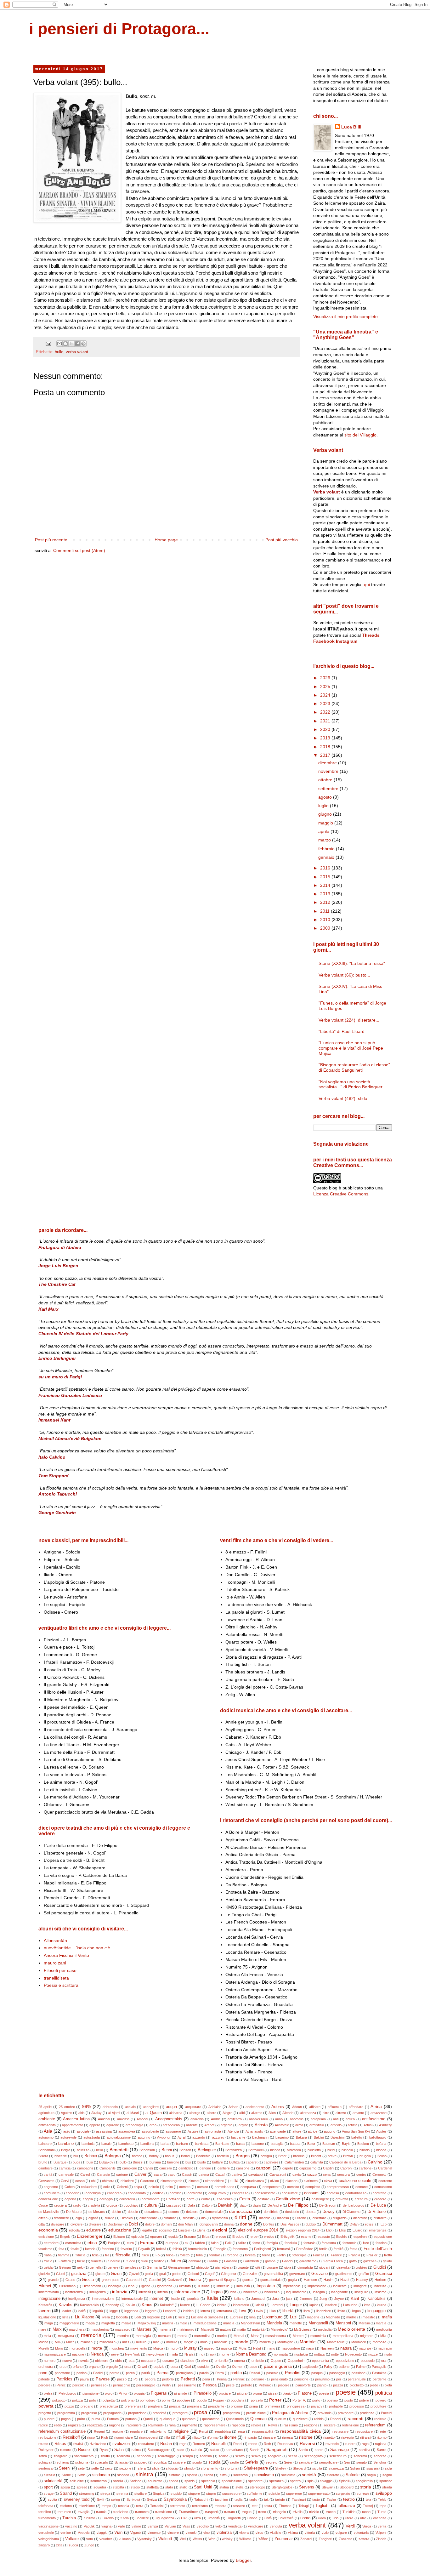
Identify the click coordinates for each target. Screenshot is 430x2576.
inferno (163, 2292)
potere (364, 2400)
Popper (219, 2400)
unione (252, 2518)
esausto (324, 2237)
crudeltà (94, 2205)
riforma (212, 2437)
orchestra (46, 2367)
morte (97, 2348)
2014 (326, 885)
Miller (70, 2342)
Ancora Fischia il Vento (66, 1955)
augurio (330, 2131)
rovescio (332, 2444)
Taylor (331, 2499)
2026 (326, 678)
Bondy (154, 2156)
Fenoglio (220, 2249)
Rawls (273, 2425)
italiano (239, 2299)
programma (66, 2413)
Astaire (193, 2131)
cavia (297, 2174)
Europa (147, 2243)
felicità (177, 2249)
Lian (273, 2311)
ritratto (43, 2444)
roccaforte (146, 2444)
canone (205, 2168)
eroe (254, 2237)
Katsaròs (45, 2305)
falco (215, 2243)
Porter (275, 2400)
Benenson (147, 2150)
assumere (173, 2131)
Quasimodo (235, 2419)
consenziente (265, 2193)
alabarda (176, 2113)
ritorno (382, 2437)
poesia (324, 2393)
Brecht (316, 2156)
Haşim (328, 2280)
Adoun (297, 2107)
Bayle (346, 2144)
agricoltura (46, 2113)
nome (225, 2354)
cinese (194, 2181)
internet (156, 2299)
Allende (288, 2113)
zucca (73, 2545)
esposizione (383, 2237)
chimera (108, 2181)
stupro (211, 2493)
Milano (43, 2342)
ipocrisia (193, 2299)
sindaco (123, 2475)
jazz (289, 2299)
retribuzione (47, 2437)
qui (367, 584)
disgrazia (340, 2218)
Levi (242, 2311)
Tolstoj (368, 2506)
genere (113, 2267)
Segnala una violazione (341, 1144)
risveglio (348, 2437)
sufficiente (255, 2493)
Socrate (333, 2475)
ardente (192, 2125)
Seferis (252, 2462)
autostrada (92, 2137)
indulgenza (98, 2292)
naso (310, 2348)
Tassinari (299, 2499)
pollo (93, 2400)
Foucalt (319, 2255)
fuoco (131, 2261)
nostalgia (301, 2354)
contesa (333, 2193)
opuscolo (368, 2361)
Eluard (357, 2230)
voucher (106, 2539)
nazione (78, 2354)
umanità (214, 2518)
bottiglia (266, 2156)
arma (299, 2125)
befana (381, 2144)
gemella (96, 2267)
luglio (324, 806)
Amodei (142, 2119)
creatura (361, 2199)
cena (327, 2174)
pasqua (317, 2373)
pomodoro (147, 2400)
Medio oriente (351, 2329)
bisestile (61, 2156)
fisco (145, 2255)
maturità (258, 2329)
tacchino (221, 2499)
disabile (265, 2218)
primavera (272, 2406)
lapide (314, 2305)
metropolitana (343, 2336)
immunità (243, 2286)
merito (222, 2336)
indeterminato (49, 2292)
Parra (220, 2373)
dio (203, 2218)
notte (335, 2354)
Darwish (225, 2205)
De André (275, 2205)
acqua (171, 2107)
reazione (311, 2425)
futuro (176, 2261)
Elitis (342, 2230)
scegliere (274, 2456)
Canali (148, 2168)
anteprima (318, 2119)
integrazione (49, 2299)
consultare (290, 2193)
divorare (95, 2224)
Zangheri (325, 2539)
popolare (184, 2400)
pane (43, 2373)
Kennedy (112, 2305)
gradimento (344, 2274)
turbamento (47, 2518)
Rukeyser (46, 2450)
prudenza (367, 2413)
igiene (146, 2286)
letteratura (224, 2311)
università (286, 2518)
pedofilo (168, 2379)
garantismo (308, 2261)
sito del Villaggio (360, 435)
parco (130, 2373)
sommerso (99, 2481)
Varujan (170, 2526)
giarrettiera (223, 2267)
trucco (331, 2512)
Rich (105, 2437)
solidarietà (53, 2481)
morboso (379, 2342)
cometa (185, 2187)
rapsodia (238, 2425)
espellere (360, 2237)
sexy (109, 2468)
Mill (57, 2342)
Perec (61, 2385)
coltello (154, 2187)
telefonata (46, 2506)
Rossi (238, 2444)
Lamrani (277, 2305)
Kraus (147, 2305)
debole (133, 2212)
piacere (284, 2385)
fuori (145, 2261)
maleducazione (205, 2323)
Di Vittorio (376, 2212)
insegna (319, 2292)
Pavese (103, 2379)
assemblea (127, 2131)
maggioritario (69, 2323)
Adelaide (215, 2107)
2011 (325, 911)
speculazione (232, 2481)
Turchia (69, 2518)
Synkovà (133, 2499)
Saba (119, 2450)
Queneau (258, 2419)
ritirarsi (365, 2437)
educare (93, 2230)
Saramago (339, 2450)
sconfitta (160, 2462)
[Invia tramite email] (59, 344)
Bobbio (91, 2156)
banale (106, 2144)
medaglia (325, 2329)
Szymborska (175, 2499)
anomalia (297, 2119)
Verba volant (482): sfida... (345, 1098)
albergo (195, 2113)
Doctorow (115, 2224)
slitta (223, 2475)
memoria (91, 2335)
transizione (164, 2512)
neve (115, 2354)
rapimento (190, 2425)
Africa (376, 2106)
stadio (135, 2487)
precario (87, 2406)
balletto (357, 2137)
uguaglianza (165, 2518)
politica (384, 2393)
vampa (153, 2526)
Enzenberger (90, 2236)
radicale (380, 2419)
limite (341, 2311)
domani (166, 2224)
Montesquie (336, 2342)
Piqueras (159, 2393)
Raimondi (155, 2425)
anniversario (258, 2119)
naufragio (385, 2348)
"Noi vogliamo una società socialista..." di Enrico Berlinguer (351, 1084)
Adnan (233, 2107)
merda (182, 2336)
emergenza (378, 2230)
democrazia (241, 2211)
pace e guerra (278, 2366)
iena (131, 2286)
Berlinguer (207, 2150)
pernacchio (122, 2385)
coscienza (225, 2199)
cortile (206, 2199)
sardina (365, 2450)
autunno (144, 2137)
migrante (367, 2336)
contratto (379, 2193)
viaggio (102, 2533)
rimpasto (250, 2437)
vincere (173, 2533)
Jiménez (306, 2299)
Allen (272, 2113)
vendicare (256, 2526)
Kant (355, 2299)
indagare (360, 2286)
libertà (288, 2311)
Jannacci (258, 2299)
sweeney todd (77, 2499)
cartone (122, 2174)
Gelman (65, 2267)
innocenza (272, 2292)
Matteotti (207, 2329)
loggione (154, 2317)
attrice (313, 2131)
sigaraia (372, 2468)
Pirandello (203, 2393)
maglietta (108, 2323)
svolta (52, 2499)
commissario (224, 2187)
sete (81, 2468)
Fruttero (65, 2261)
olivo (204, 2361)
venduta (276, 2526)
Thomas (285, 2506)
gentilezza (133, 2267)
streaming (87, 2493)
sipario (192, 2475)
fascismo (45, 2249)
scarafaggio (166, 2456)
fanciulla (291, 2243)
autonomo (46, 2137)
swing (116, 2499)
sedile (235, 2462)
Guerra (195, 2280)
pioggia (139, 2393)
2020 (326, 729)
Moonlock (359, 2342)
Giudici (380, 2267)
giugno (326, 814)
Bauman (329, 2144)
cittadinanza (255, 2181)
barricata (202, 2144)
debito (116, 2212)
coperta (70, 2199)
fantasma (329, 2243)
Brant (282, 2156)
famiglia (272, 2243)
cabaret (252, 2162)
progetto (45, 2413)
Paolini (98, 2373)
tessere (239, 2506)
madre (351, 2317)
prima (254, 2406)
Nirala (189, 2354)
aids (82, 2113)
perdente (379, 2379)
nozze (373, 2354)
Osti (188, 2367)
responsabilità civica (300, 2431)
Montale (308, 2342)
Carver (140, 2174)
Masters (144, 2329)
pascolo (272, 2373)
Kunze (185, 2305)
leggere (151, 2311)
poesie (346, 2392)
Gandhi (288, 2261)
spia (310, 2481)
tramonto (142, 2512)
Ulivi (184, 2518)
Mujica (158, 2348)
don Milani (186, 2224)
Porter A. (299, 2400)
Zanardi (306, 2539)
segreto (272, 2462)
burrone (173, 2162)
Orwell (142, 2367)
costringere (320, 2199)
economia (48, 2230)
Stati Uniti (203, 2487)
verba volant (77, 352)
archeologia (134, 2125)
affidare (315, 2107)
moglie (189, 2342)
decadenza (153, 2212)
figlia (95, 2255)
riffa (167, 2437)
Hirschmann (92, 2286)
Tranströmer (188, 2512)
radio (58, 2425)
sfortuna (231, 2468)
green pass (110, 2280)
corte (191, 2199)
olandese (187, 2361)
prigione (237, 2406)
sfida (156, 2468)
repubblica (223, 2431)
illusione (204, 2286)
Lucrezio (236, 2317)
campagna (85, 2168)
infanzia (120, 2292)
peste (230, 2385)
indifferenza (74, 2292)
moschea (117, 2348)
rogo (183, 2444)
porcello (257, 2400)
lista (65, 2317)
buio (90, 2162)
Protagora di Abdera (290, 2413)
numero (50, 2361)
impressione (317, 2286)
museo (209, 2348)
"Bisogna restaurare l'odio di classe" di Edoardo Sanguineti (354, 1067)
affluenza (335, 2107)
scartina (206, 2456)
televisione (87, 2506)
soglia (371, 2475)
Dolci (133, 2224)
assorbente (150, 2131)
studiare (141, 2493)
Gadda (213, 2261)
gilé (258, 2267)
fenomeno (240, 2249)
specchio (208, 2481)
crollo (77, 2205)
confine (158, 2193)
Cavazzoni (278, 2174)
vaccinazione (48, 2526)
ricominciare (124, 2437)
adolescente (255, 2107)
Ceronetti (379, 2174)
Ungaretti (234, 2518)
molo (204, 2342)
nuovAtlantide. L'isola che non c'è (77, 1948)
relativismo (158, 2431)
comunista (52, 2193)
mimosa (87, 2342)
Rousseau (285, 2444)
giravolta (343, 2267)
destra (311, 2212)
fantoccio (349, 2243)
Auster (381, 2131)
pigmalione (91, 2393)
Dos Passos (290, 2224)
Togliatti (322, 2506)
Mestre (298, 2336)
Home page (166, 540)
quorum (280, 2419)
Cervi (65, 2181)
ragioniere (134, 2425)
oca (132, 2361)
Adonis (278, 2107)
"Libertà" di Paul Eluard (342, 1031)
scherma (360, 2456)
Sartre (382, 2450)
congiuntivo (217, 2193)
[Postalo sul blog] (65, 344)
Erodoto (238, 2237)
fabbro (200, 2243)
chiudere (127, 2181)
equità (173, 2237)
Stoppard (347, 2487)
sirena (208, 2475)
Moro (59, 2348)
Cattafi (220, 2174)
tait (266, 2499)
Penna (222, 2379)
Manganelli (318, 2323)
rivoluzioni (122, 2444)
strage (49, 2493)
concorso (114, 2193)
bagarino (282, 2137)
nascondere (291, 2348)
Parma (162, 2373)
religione (181, 2431)
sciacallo (101, 2462)
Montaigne (285, 2342)
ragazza (74, 2425)
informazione (187, 2292)
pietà (388, 2385)
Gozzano (320, 2274)
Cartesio (103, 2174)
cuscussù (174, 2205)
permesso (99, 2385)
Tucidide (349, 2512)
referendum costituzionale (62, 2431)
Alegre (227, 2113)
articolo (336, 2125)
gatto (353, 2261)
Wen (212, 2539)
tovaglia (84, 2512)
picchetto (357, 2385)
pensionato (279, 2379)
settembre (329, 789)
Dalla (191, 2205)
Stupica (159, 2493)
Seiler (288, 2462)
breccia (299, 2156)
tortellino (45, 2512)
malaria (168, 2323)
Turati (382, 2512)
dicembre (328, 763)
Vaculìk (89, 2526)
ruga (365, 2444)
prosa (201, 2412)
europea (172, 2243)
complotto (313, 2187)
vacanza (380, 2518)
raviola (256, 2425)
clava (328, 2181)
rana (172, 2425)
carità (48, 2174)
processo (357, 2406)
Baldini (319, 2137)
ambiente (47, 2119)
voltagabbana (49, 2539)
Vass (186, 2526)
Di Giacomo (352, 2212)
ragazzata (95, 2425)
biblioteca (294, 2150)
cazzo (312, 2174)
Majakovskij (147, 2323)
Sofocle (353, 2475)
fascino (381, 2243)
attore (297, 2131)
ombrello (221, 2361)
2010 (326, 920)
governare (297, 2274)
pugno (66, 2419)
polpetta (109, 2400)
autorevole (68, 2137)
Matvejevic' (279, 2329)
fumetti (96, 2261)
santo (319, 2450)
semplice (306, 2462)
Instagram (347, 641)
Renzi (203, 2431)
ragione (115, 2425)
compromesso (338, 2187)
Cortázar (173, 2199)
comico (203, 2187)
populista (238, 2400)
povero (381, 2400)
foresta (250, 2255)
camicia (65, 2168)
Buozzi (138, 2162)
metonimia (318, 2336)
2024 (326, 695)
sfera (142, 2468)
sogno (387, 2475)
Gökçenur (229, 2274)
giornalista (305, 2267)
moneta (265, 2342)
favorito (126, 2249)
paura (84, 2379)
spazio (190, 2481)
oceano (168, 2361)
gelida (48, 2267)
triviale (314, 2512)
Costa (245, 2199)
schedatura (338, 2456)
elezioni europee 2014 (258, 2230)
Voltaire (72, 2539)
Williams (245, 2539)
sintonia (175, 2475)
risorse (306, 2437)
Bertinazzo (234, 2150)
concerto (73, 2193)
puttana (131, 2419)
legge (114, 2311)
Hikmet (45, 2286)
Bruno (382, 2156)
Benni (167, 2150)
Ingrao (217, 2292)
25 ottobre (67, 2107)
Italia (212, 2298)
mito (156, 2342)
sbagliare (60, 2456)
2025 (326, 687)
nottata (319, 2354)
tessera (221, 2506)
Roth (267, 2444)
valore (136, 2526)
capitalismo (308, 2168)
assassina (104, 2131)
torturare (64, 2512)
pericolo (78, 2385)
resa (241, 2431)
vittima (293, 2533)
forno (266, 2255)
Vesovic (84, 2533)
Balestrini (337, 2137)
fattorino (108, 2249)
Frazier (372, 2255)
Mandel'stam (250, 2323)
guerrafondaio (271, 2280)
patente (44, 2379)
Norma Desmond (251, 2354)
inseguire (361, 2292)
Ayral (181, 2137)
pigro (109, 2393)
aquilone (113, 2125)
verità (382, 2526)
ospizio (159, 2367)
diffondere (61, 2218)
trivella (298, 2512)
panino (82, 2373)
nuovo (67, 2361)
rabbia (319, 2419)
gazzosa (370, 2261)
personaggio (146, 2385)
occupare (148, 2361)
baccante (238, 2137)
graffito (364, 2274)
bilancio (347, 2150)
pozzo (69, 2406)
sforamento (209, 2468)
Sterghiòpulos (282, 2487)
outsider (204, 2367)
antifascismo (374, 2119)
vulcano (125, 2539)
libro (307, 2311)
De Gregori (328, 2205)
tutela (125, 2518)
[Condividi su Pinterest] (83, 344)
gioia (288, 2267)
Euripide (114, 2243)
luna (252, 2317)
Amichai (104, 2119)
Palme (361, 2367)
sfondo (189, 2468)
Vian (118, 2533)
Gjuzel (134, 2274)
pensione (301, 2379)
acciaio (130, 2107)
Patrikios (64, 2379)
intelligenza (77, 2299)
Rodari (166, 2444)
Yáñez (263, 2539)
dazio (257, 2205)
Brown (348, 2156)
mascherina (100, 2329)
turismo (89, 2518)
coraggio (106, 2199)
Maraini (364, 2323)
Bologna (113, 2156)
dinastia (189, 2218)
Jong (323, 2299)
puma (96, 2419)
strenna (122, 2493)
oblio (119, 2361)
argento (226, 2125)
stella (239, 2487)
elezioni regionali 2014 (303, 2230)
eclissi (370, 2224)
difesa (43, 2218)
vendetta (235, 2526)
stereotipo (257, 2487)
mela (47, 2336)
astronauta (213, 2131)
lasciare (331, 2305)
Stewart (328, 2487)
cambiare (45, 2168)
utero (349, 2518)
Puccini (386, 2413)
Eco (384, 2224)
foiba (170, 2255)
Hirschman (67, 2286)
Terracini (157, 2506)
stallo (183, 2487)
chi (93, 2181)
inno (233, 2292)
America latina (76, 2119)
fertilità (339, 2249)
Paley (328, 2367)
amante (358, 2113)
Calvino (375, 2162)
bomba (137, 2156)
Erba (206, 2237)
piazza (338, 2385)
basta (240, 2144)
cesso (80, 2181)
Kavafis (65, 2305)
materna (165, 2329)
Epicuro (119, 2237)
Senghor (380, 2462)
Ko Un (130, 2305)
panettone (62, 2373)
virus (259, 2533)
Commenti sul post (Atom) (79, 550)
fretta (388, 2255)
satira (43, 2456)
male (183, 2323)
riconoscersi (149, 2437)
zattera (364, 2539)
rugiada (381, 2444)
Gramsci (384, 2273)
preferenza (133, 2406)
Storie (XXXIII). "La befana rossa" (352, 963)
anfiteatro (235, 2119)
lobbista (122, 2317)
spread (82, 2487)
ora (384, 2361)
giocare (272, 2267)
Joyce (339, 2299)
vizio (325, 2533)
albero (212, 2113)
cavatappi (256, 2174)
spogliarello (364, 2481)
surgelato (343, 2493)
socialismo (264, 2475)
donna (229, 2224)
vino (207, 2533)
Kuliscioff (167, 2305)
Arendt (209, 2125)
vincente (154, 2533)
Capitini (328, 2168)
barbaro (182, 2144)
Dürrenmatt (332, 2224)
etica (92, 2243)
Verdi (350, 2526)
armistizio (317, 2125)
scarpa (188, 2456)
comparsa (248, 2187)
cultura (151, 2205)
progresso (89, 2413)
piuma (257, 2393)
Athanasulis (254, 2131)
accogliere (151, 2107)
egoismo (165, 2230)
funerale (114, 2261)
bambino (66, 2144)
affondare (356, 2107)
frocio (48, 2261)
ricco (91, 2437)
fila (107, 2255)
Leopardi (170, 2311)
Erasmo (190, 2237)
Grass (70, 2280)
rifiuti (181, 2437)
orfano (78, 2367)
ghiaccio (202, 2267)
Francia (354, 2255)
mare (42, 2329)
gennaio (327, 857)
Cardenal (385, 2168)
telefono (66, 2506)
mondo (241, 2342)
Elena (201, 2230)
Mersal (239, 2336)
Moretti (44, 2348)
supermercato (319, 2493)
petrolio (247, 2385)
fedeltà (161, 2249)
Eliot (329, 2230)
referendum (375, 2425)
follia (199, 2255)
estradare (51, 2243)
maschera (77, 2329)
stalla (169, 2487)
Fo (158, 2255)
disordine (360, 2218)
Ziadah (381, 2539)
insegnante (339, 2292)
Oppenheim (297, 2361)
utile (363, 2518)
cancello (166, 2168)
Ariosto (261, 2125)
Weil (183, 2539)
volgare (341, 2533)
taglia (238, 2499)
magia (90, 2323)
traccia (101, 2512)
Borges (243, 2156)
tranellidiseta (56, 1978)
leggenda (131, 2311)
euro (130, 2243)
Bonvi (185, 2156)
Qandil (148, 2419)
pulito (81, 2419)
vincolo (191, 2533)
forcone (232, 2255)
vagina (106, 2526)
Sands (255, 2450)
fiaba (48, 2255)
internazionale (132, 2299)
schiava (44, 2462)
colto (169, 2187)
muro (174, 2348)
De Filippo (298, 2205)
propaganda (112, 2413)
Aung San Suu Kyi (356, 2131)
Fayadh (144, 2249)
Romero (199, 2444)
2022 (326, 712)
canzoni (264, 2168)
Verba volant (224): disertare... (349, 1020)
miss (126, 2342)
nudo (388, 2354)
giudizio (44, 2274)
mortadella (77, 2348)
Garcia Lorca (333, 2261)
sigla (388, 2468)
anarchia (197, 2119)
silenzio (49, 2475)
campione (130, 2168)
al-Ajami (114, 2113)
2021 (326, 721)
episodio (138, 2237)
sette (95, 2468)
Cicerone (147, 2181)
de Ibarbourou (354, 2205)
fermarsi (283, 2249)
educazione (120, 2230)
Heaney (362, 2280)
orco (63, 2367)
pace (253, 2367)
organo (94, 2367)
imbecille (223, 2286)
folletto (185, 2255)
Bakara (301, 2137)
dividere (76, 2224)
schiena (63, 2462)
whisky (227, 2539)
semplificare (328, 2462)
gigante (243, 2267)
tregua (247, 2512)
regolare (136, 2431)
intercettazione (103, 2299)
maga (49, 2323)
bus (188, 2162)
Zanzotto (345, 2539)
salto (181, 2450)
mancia (229, 2323)
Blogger (243, 2560)
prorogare (180, 2413)
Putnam (113, 2419)
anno (279, 2119)
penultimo (322, 2379)
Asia (48, 2131)
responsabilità (263, 2431)
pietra (48, 2393)
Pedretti (188, 2379)
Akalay (96, 2113)
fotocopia (299, 2255)
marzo (325, 840)
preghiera (155, 2406)
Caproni (346, 2168)
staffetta (153, 2487)
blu (76, 2156)
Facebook (324, 641)
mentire (123, 2336)
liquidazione (47, 2317)
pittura (242, 2393)
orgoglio (112, 2367)
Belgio (66, 2150)
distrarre (380, 2218)
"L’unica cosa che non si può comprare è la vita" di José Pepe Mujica (351, 1048)
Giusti (60, 2274)
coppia (88, 2199)
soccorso (240, 2475)
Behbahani (46, 2150)
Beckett (363, 2144)
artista (353, 2125)
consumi (312, 2193)
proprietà (159, 2413)
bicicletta (314, 2150)
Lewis (258, 2311)
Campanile (107, 2168)
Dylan (354, 2224)
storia (366, 2487)
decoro (174, 2212)
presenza (194, 2406)
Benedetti (119, 2150)
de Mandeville (49, 2212)
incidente (340, 2286)
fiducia (80, 2255)
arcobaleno (171, 2125)
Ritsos (60, 2444)
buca (76, 2162)
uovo (322, 2518)
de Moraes (97, 2212)
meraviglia (143, 2336)
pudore (49, 2419)
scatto (240, 2456)
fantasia (309, 2243)
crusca (112, 2205)
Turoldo (108, 2518)
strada (387, 2487)
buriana (155, 2162)
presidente (216, 2406)
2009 (326, 928)
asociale (83, 2131)
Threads (371, 635)
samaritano (234, 2450)
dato (243, 2205)
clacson (291, 2181)
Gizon (116, 2274)
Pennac (239, 2379)
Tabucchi (201, 2499)
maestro (369, 2317)
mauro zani (55, 1963)
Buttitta (234, 2162)
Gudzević (175, 2280)
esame (306, 2237)
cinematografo (171, 2181)
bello (99, 2150)
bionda (381, 2150)
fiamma (64, 2255)
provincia (325, 2413)
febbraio (327, 849)
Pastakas (379, 2373)
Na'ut (257, 2348)
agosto (326, 797)
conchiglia (93, 2193)
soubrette (155, 2481)
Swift (101, 2499)
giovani (325, 2267)
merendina (202, 2336)
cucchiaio (131, 2205)
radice (43, 2425)
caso (172, 2174)
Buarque (60, 2162)
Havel (345, 2280)
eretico (221, 2237)
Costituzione (288, 2199)
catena (204, 2174)
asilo (67, 2131)
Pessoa (210, 2385)
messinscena (276, 2336)
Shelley (281, 2468)
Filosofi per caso (60, 1970)
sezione (125, 2468)
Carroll (85, 2174)
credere (380, 2199)
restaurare (340, 2431)
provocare (346, 2413)
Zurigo (89, 2545)
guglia (292, 2280)
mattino (226, 2329)
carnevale (66, 2174)
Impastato (266, 2286)
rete (383, 2431)
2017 (326, 755)
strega (105, 2493)
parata (114, 2373)
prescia (175, 2406)
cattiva (237, 2174)
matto (242, 2329)
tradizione (121, 2512)
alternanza (308, 2113)
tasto (316, 2499)
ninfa (174, 2354)
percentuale (357, 2379)
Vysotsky (144, 2539)
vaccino (71, 2526)
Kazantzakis (89, 2305)
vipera (244, 2533)
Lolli (169, 2317)
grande (53, 2280)
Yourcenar (284, 2539)
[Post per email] (48, 344)
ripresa (287, 2437)
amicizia (123, 2119)
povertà (46, 2406)
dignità (93, 2218)
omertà (240, 2361)
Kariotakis (376, 2299)
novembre (329, 771)
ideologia (115, 2286)
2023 (326, 704)
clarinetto (311, 2181)
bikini (331, 2150)
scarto (223, 2456)
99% (87, 2106)
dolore (150, 2224)
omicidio (258, 2361)
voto (90, 2539)
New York (132, 2354)
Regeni (99, 2431)
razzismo (291, 2425)
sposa (65, 2487)
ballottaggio (378, 2137)
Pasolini (293, 2373)
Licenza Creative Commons (341, 1194)
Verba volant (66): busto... (344, 975)
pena (206, 2379)
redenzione (350, 2425)
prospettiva (231, 2413)
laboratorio (241, 2305)
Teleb (382, 2499)
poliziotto (59, 2400)
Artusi (368, 2125)
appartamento (73, 2125)
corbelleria (127, 2199)
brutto (43, 2162)
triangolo (279, 2512)
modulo (172, 2342)
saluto (215, 2450)
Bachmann (260, 2137)
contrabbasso (356, 2193)
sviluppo (384, 2493)
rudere (350, 2444)
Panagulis (379, 2367)
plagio (287, 2393)
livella (106, 2317)
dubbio (311, 2224)
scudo (197, 2462)
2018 (326, 747)
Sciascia (121, 2462)
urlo (336, 2518)
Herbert (380, 2280)
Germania (154, 2267)
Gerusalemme (179, 2267)
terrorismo (200, 2506)
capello (288, 2168)
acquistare (193, 2107)
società (309, 2475)
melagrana (66, 2336)
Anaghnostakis (169, 2119)
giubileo (361, 2267)
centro (361, 2174)
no (201, 2354)
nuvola (83, 2361)
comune (362, 2187)
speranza (276, 2481)
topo (383, 2506)
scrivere (179, 2462)
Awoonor (164, 2137)
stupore (194, 2493)
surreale (363, 2493)
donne (246, 2224)
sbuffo (105, 2456)
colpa (138, 2187)
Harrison (310, 2280)
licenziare (324, 2311)
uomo (305, 2518)
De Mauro (74, 2212)
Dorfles (269, 2224)
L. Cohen (203, 2305)
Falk (228, 2243)
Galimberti (251, 2261)
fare (366, 2243)
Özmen (238, 2367)
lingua (356, 2311)
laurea (382, 2305)
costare (263, 2199)
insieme (380, 2292)
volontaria (361, 2533)
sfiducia (172, 2468)
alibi (242, 2113)
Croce (43, 2205)
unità (268, 2518)
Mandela (274, 2323)
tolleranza (346, 2506)
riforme (230, 2437)
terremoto (178, 2506)
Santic (303, 2450)
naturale (365, 2348)
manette (296, 2323)
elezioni (219, 2230)
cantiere (224, 2168)
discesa (283, 2218)
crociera (60, 2205)
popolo (202, 2400)
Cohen (70, 2187)
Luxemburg (272, 2317)
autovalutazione (119, 2137)
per (339, 2379)
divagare (58, 2224)
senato (362, 2462)
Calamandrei (294, 2162)
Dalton (207, 2205)
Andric (216, 2119)
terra (140, 2506)
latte (367, 2305)
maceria (313, 2317)
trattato (229, 2512)
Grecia (88, 2280)
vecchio (203, 2526)
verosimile (46, 2533)
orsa (128, 2367)
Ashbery (385, 2125)
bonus (170, 2156)
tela (368, 2499)
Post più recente (51, 540)
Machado (333, 2317)
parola (204, 2373)
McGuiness (303, 2329)
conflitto (175, 2193)
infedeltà (145, 2292)
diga (79, 2218)
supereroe (294, 2493)
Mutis (243, 2348)
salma (136, 2450)
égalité (147, 2230)
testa (268, 2506)
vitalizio (276, 2533)
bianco (275, 2150)
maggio (326, 823)
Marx (57, 2329)
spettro (295, 2481)
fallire (242, 2243)
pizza (272, 2393)
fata (61, 2249)
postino (332, 2400)
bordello (223, 2156)
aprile (324, 831)
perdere (44, 2385)
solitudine (77, 2481)
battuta (295, 2144)
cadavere (271, 2162)
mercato (164, 2336)
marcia (381, 2323)
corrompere (151, 2199)
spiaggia (326, 2481)
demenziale (214, 2212)
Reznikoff (71, 2437)
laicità (260, 2305)
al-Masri (133, 2113)
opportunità (320, 2361)
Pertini (167, 2385)
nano (271, 2348)
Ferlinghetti (262, 2249)
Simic (82, 2475)
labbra (222, 2305)
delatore (192, 2212)
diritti (240, 2217)
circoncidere (214, 2181)
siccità (317, 2468)
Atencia (233, 2131)
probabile (336, 2406)
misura (141, 2342)
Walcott (165, 2539)
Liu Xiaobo (85, 2317)
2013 (326, 894)
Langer (296, 2305)
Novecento (353, 2354)
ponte (166, 2400)
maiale (126, 2323)
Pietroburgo (67, 2393)
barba (165, 2144)
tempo (106, 2506)
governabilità (273, 2274)
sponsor (386, 2481)
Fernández (305, 2249)
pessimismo (187, 2385)
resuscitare (364, 2431)
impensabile (292, 2286)
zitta (59, 2545)
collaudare (89, 2187)
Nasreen (327, 2348)
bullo (59, 352)
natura (346, 2348)
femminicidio (198, 2249)
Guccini (155, 2280)
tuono (366, 2512)
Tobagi (303, 2506)
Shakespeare (256, 2468)
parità (146, 2373)
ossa (174, 2367)
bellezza (83, 2150)
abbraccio (110, 2107)
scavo (256, 2456)
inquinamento (296, 2292)
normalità (281, 2354)
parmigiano (184, 2373)
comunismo (383, 2187)
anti (336, 2119)
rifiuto (196, 2437)
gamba (270, 2261)
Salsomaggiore (159, 2450)
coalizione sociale (355, 2181)
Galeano (231, 2261)
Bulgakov (106, 2162)
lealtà (82, 2311)
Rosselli (218, 2444)
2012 (326, 902)
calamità (317, 2162)
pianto (322, 2385)
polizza (77, 2400)
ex (187, 2243)
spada (173, 2481)
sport (48, 2487)
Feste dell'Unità (378, 2249)
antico (350, 2119)
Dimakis (127, 2218)
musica (226, 2348)
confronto (195, 2193)
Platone (305, 2393)
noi (212, 2354)
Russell (85, 2450)
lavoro (45, 2311)
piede (374, 2385)
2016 (326, 868)
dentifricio (271, 2212)
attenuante (278, 2131)
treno (262, 2512)
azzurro (218, 2137)
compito (293, 2187)
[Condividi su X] (71, 344)
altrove (341, 2113)
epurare (156, 2237)
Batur (311, 2144)
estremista (73, 2243)
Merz (255, 2336)
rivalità (78, 2444)
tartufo (280, 2499)
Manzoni (343, 2323)
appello (95, 2125)
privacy (317, 2406)
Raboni (336, 2419)
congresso (240, 2193)
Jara (276, 2299)
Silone (66, 2475)
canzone (243, 2168)
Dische (301, 2218)
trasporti (211, 2512)
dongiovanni (209, 2224)
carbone (365, 2168)
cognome (51, 2187)
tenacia (124, 2506)
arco (153, 2125)
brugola (365, 2156)
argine (243, 2125)
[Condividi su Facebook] (77, 344)
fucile (81, 2261)
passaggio (337, 2373)
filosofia (123, 2255)
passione (359, 2373)
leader (66, 2311)
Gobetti (193, 2274)
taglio (253, 2499)
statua (224, 2487)
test (255, 2506)
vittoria (310, 2533)
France (336, 2255)
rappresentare (215, 2425)
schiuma (82, 2462)
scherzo (380, 2456)
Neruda (97, 2354)
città (234, 2181)
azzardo (199, 2137)
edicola (74, 2230)
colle (107, 2187)
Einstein (184, 2230)
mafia (387, 2317)
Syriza (152, 2499)
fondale (215, 2255)
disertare (319, 2218)
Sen (347, 2462)
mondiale (221, 2342)
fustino (159, 2261)
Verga (367, 2526)
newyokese (155, 2354)
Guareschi (134, 2280)
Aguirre (66, 2113)
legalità (98, 2311)
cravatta (342, 2199)
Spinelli (344, 2481)
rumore (66, 2450)
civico (274, 2181)
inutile (175, 2299)
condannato (137, 2193)
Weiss (197, 2539)
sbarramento (84, 2456)
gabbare (195, 2261)
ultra (198, 2518)
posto (349, 2400)
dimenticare (148, 2218)
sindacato (101, 2475)
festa (354, 2249)
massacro (123, 2329)
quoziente (300, 2419)
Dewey (328, 2212)
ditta (42, 2224)
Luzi (294, 2317)
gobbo (177, 2274)
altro (326, 2113)
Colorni (122, 2187)
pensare (258, 2379)
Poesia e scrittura (61, 1985)
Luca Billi (351, 127)
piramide (181, 2393)
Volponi (381, 2533)
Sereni (65, 2468)
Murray (190, 2348)
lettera (205, 2311)
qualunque (167, 2419)
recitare (330, 2425)
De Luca (378, 2205)
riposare (269, 2437)
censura (343, 2174)
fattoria (90, 2249)
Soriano (136, 2481)
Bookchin (203, 2156)
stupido (176, 2493)
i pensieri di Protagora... (119, 29)
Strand (66, 2493)
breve (332, 2156)
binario (365, 2150)
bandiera (147, 2144)
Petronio (265, 2385)
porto (316, 2400)
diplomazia (220, 2218)
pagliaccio (310, 2367)
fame (256, 2243)
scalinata (123, 2456)
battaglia (277, 2144)
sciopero (141, 2462)
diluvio (110, 2218)
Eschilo (342, 2237)
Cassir (187, 2174)
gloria (149, 2274)
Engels (65, 2237)
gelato (387, 2261)
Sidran (355, 2468)
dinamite (170, 2218)
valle (122, 2526)
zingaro (44, 2545)
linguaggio (376, 2311)
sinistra (144, 2474)
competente (272, 2187)
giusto (100, 2274)
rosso (253, 2444)
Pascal (255, 2373)
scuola (214, 2462)
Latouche (350, 2305)
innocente (250, 2292)
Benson (185, 2150)
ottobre (326, 780)
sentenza (45, 2468)
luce (182, 2317)
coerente (385, 2181)
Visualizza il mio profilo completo (345, 316)
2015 (326, 877)
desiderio (292, 2212)
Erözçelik (288, 2237)
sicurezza (336, 2468)
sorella (118, 2481)
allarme (257, 2113)
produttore (378, 2406)
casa (158, 2174)
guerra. (248, 2280)
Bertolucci (256, 2150)
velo (218, 2526)
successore (231, 2493)
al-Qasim (154, 2113)
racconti (355, 2419)
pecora (150, 2379)
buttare (218, 2162)
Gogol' (210, 2274)
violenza (224, 2533)
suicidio (274, 2493)
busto (202, 2162)
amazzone (379, 2113)
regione (117, 2431)
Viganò (136, 2533)
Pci (136, 2379)
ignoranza (165, 2286)
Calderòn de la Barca (345, 2162)
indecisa (380, 2286)
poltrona (127, 2400)
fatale (75, 2249)
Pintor (123, 2393)
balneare (45, 2144)
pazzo (122, 2379)
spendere (255, 2481)
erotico (269, 2237)
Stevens (307, 2487)
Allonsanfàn (55, 1941)
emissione (46, 2237)
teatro (349, 2499)
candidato (186, 2168)
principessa (296, 2406)
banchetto (126, 2144)
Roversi (307, 2443)
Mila (383, 2336)
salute (197, 2450)
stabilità (118, 2487)
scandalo (144, 2456)
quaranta (189, 2419)
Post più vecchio (282, 540)
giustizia (79, 2274)
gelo (80, 2267)
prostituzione (256, 2413)
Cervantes (46, 2181)
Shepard (299, 2468)
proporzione (137, 2413)
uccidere (142, 2518)
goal (162, 2274)
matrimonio (186, 2329)
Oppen (276, 2361)
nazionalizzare (55, 2354)
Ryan (104, 2450)
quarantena (211, 2419)
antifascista (47, 2125)
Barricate (222, 2144)
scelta (293, 2456)
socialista (288, 2475)
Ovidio (221, 2367)
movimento (139, 2348)
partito (236, 2373)
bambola (88, 2144)
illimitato (185, 2286)
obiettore (102, 2361)
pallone (344, 2367)
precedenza (109, 2406)
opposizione (345, 2361)
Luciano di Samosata (207, 2317)
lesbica (188, 2311)
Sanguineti (277, 2449)
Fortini (281, 2255)
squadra (100, 2487)
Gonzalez (250, 2274)
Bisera (43, 2156)
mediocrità (384, 2329)
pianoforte (303, 2385)
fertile (323, 2249)
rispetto (329, 2437)
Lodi (138, 2317)
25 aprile (45, 2107)
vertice (66, 2533)
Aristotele (282, 2125)
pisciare (225, 2393)
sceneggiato (313, 2456)
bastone (258, 2144)
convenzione (48, 2199)
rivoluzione (98, 2444)
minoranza (107, 2342)
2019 (326, 738)
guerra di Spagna (222, 2280)
